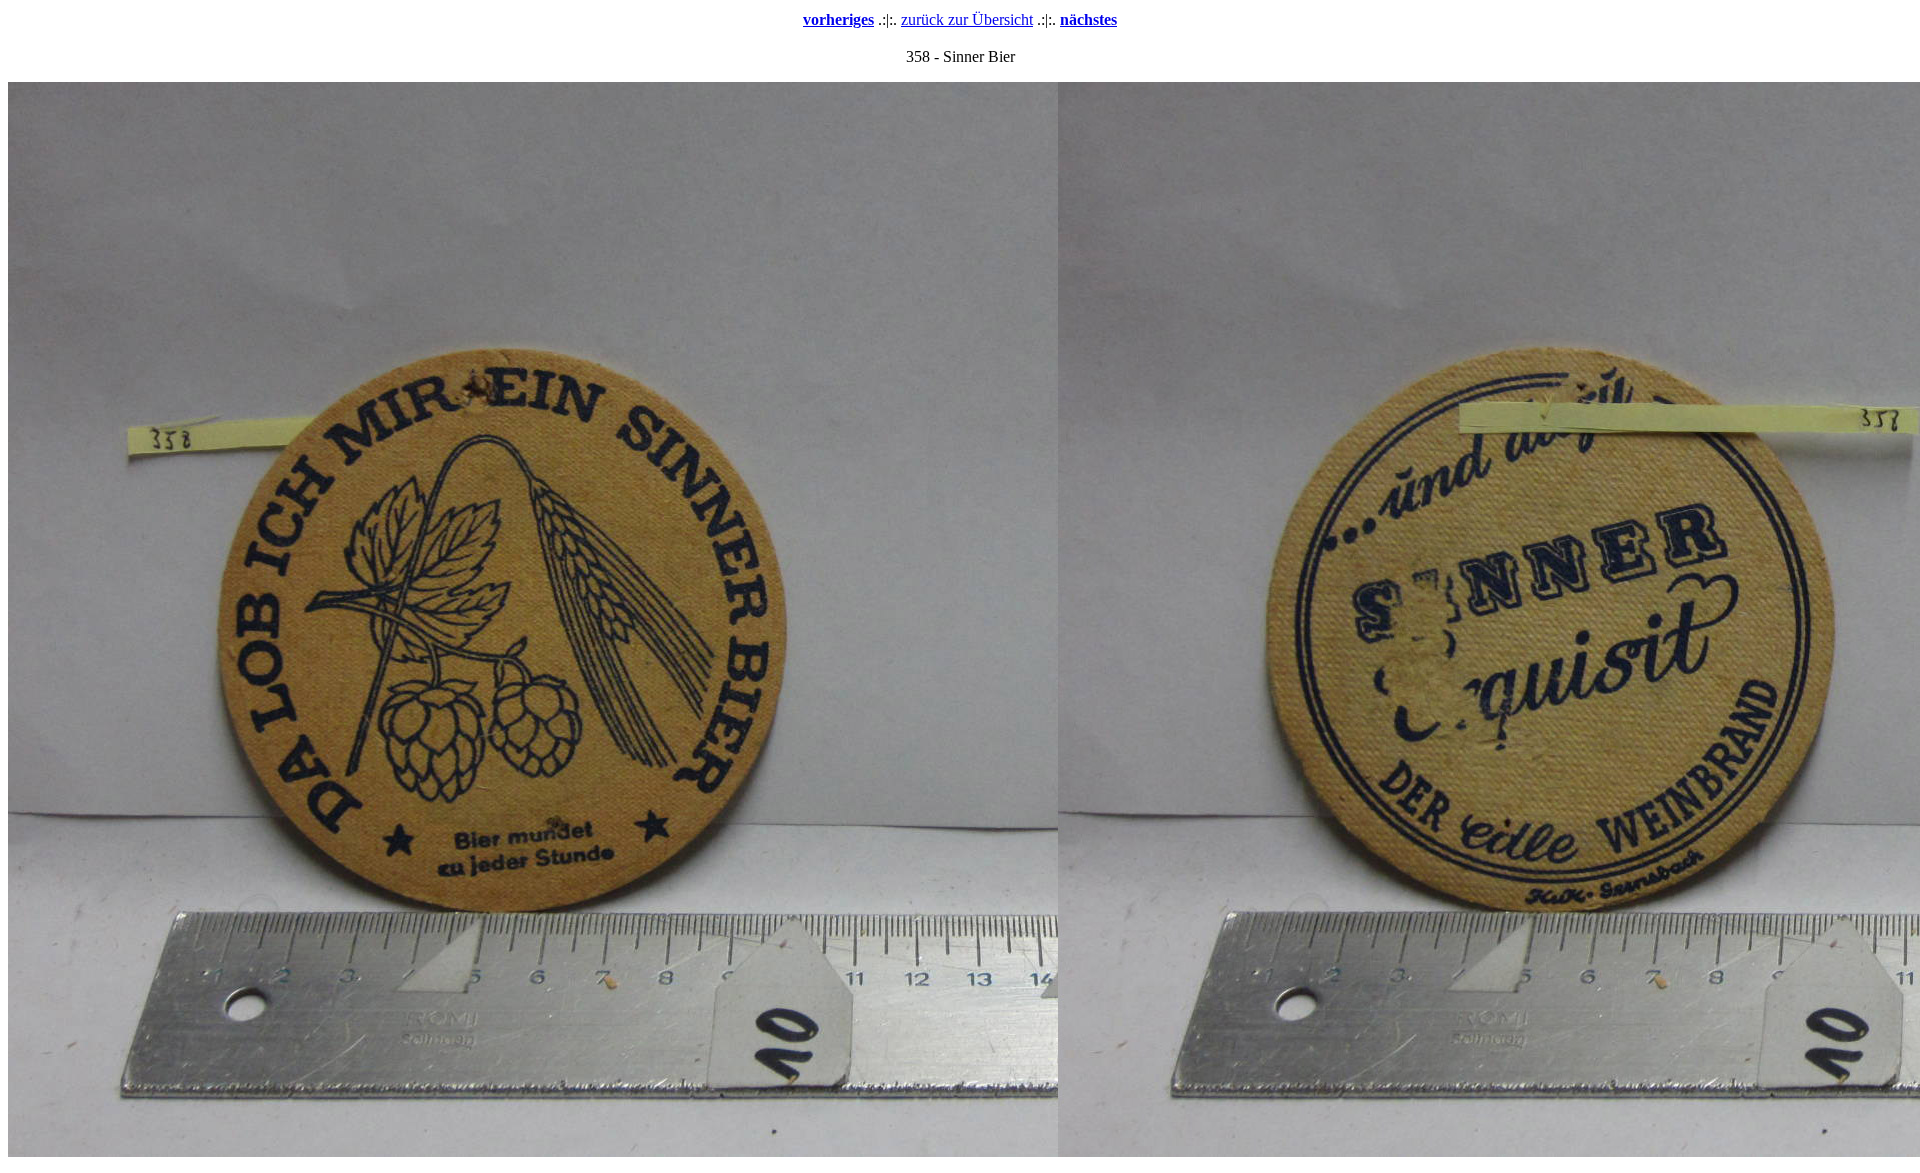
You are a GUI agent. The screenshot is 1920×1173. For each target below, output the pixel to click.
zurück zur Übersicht (967, 19)
